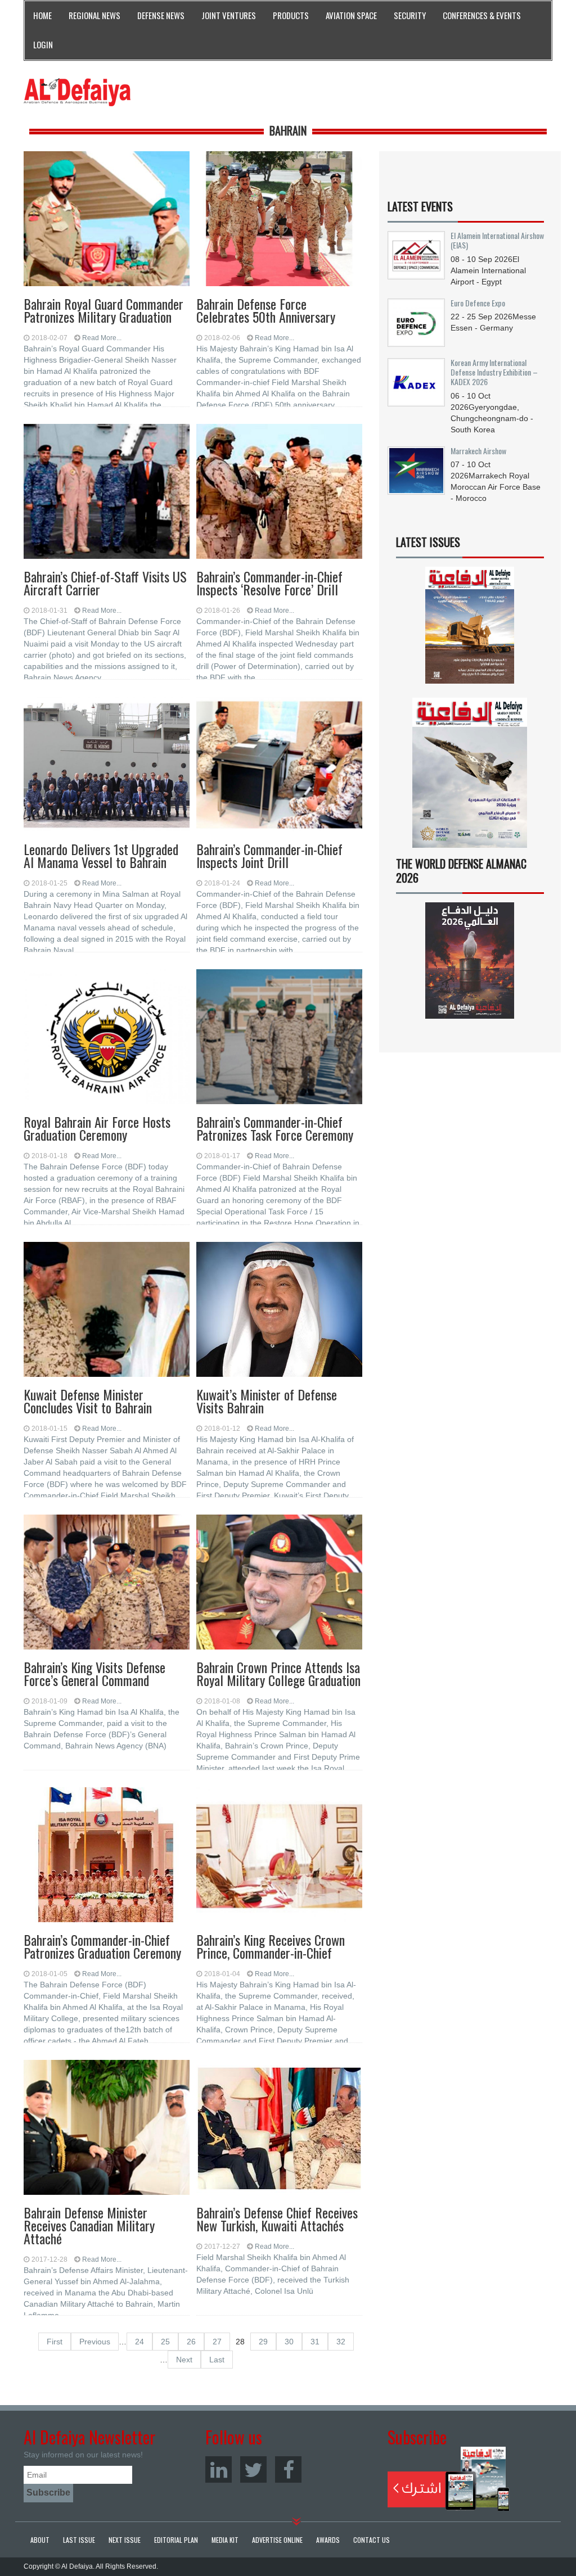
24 (139, 2342)
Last (217, 2360)
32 (341, 2342)
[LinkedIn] (219, 2469)
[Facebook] (288, 2469)
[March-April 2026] (470, 629)
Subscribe (449, 2479)
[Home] (77, 92)
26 (191, 2342)
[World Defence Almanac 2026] (470, 961)
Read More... (102, 338)
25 (165, 2342)
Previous (95, 2342)
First (55, 2342)
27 (217, 2342)
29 (263, 2342)
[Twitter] (253, 2469)
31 (315, 2342)
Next (184, 2360)
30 (289, 2342)
